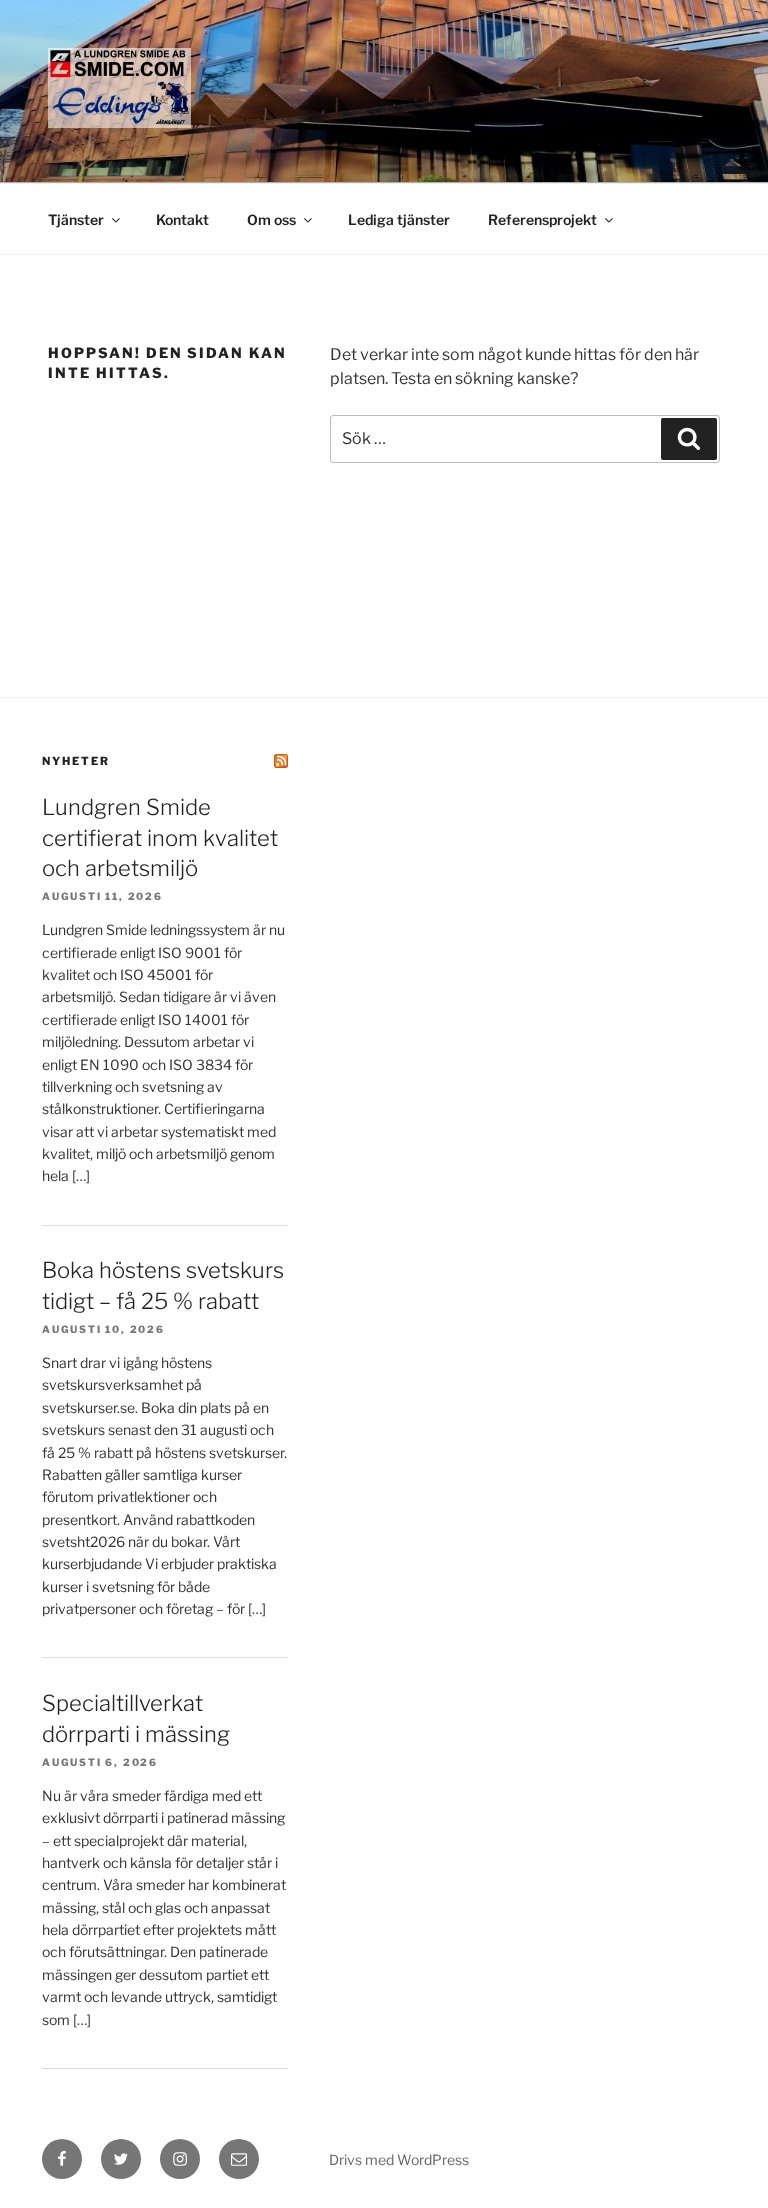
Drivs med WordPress (399, 2159)
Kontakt (182, 219)
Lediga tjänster (399, 219)
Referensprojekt (542, 219)
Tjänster (76, 219)
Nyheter (76, 761)
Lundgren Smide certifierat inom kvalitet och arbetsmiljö (160, 838)
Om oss (271, 219)
